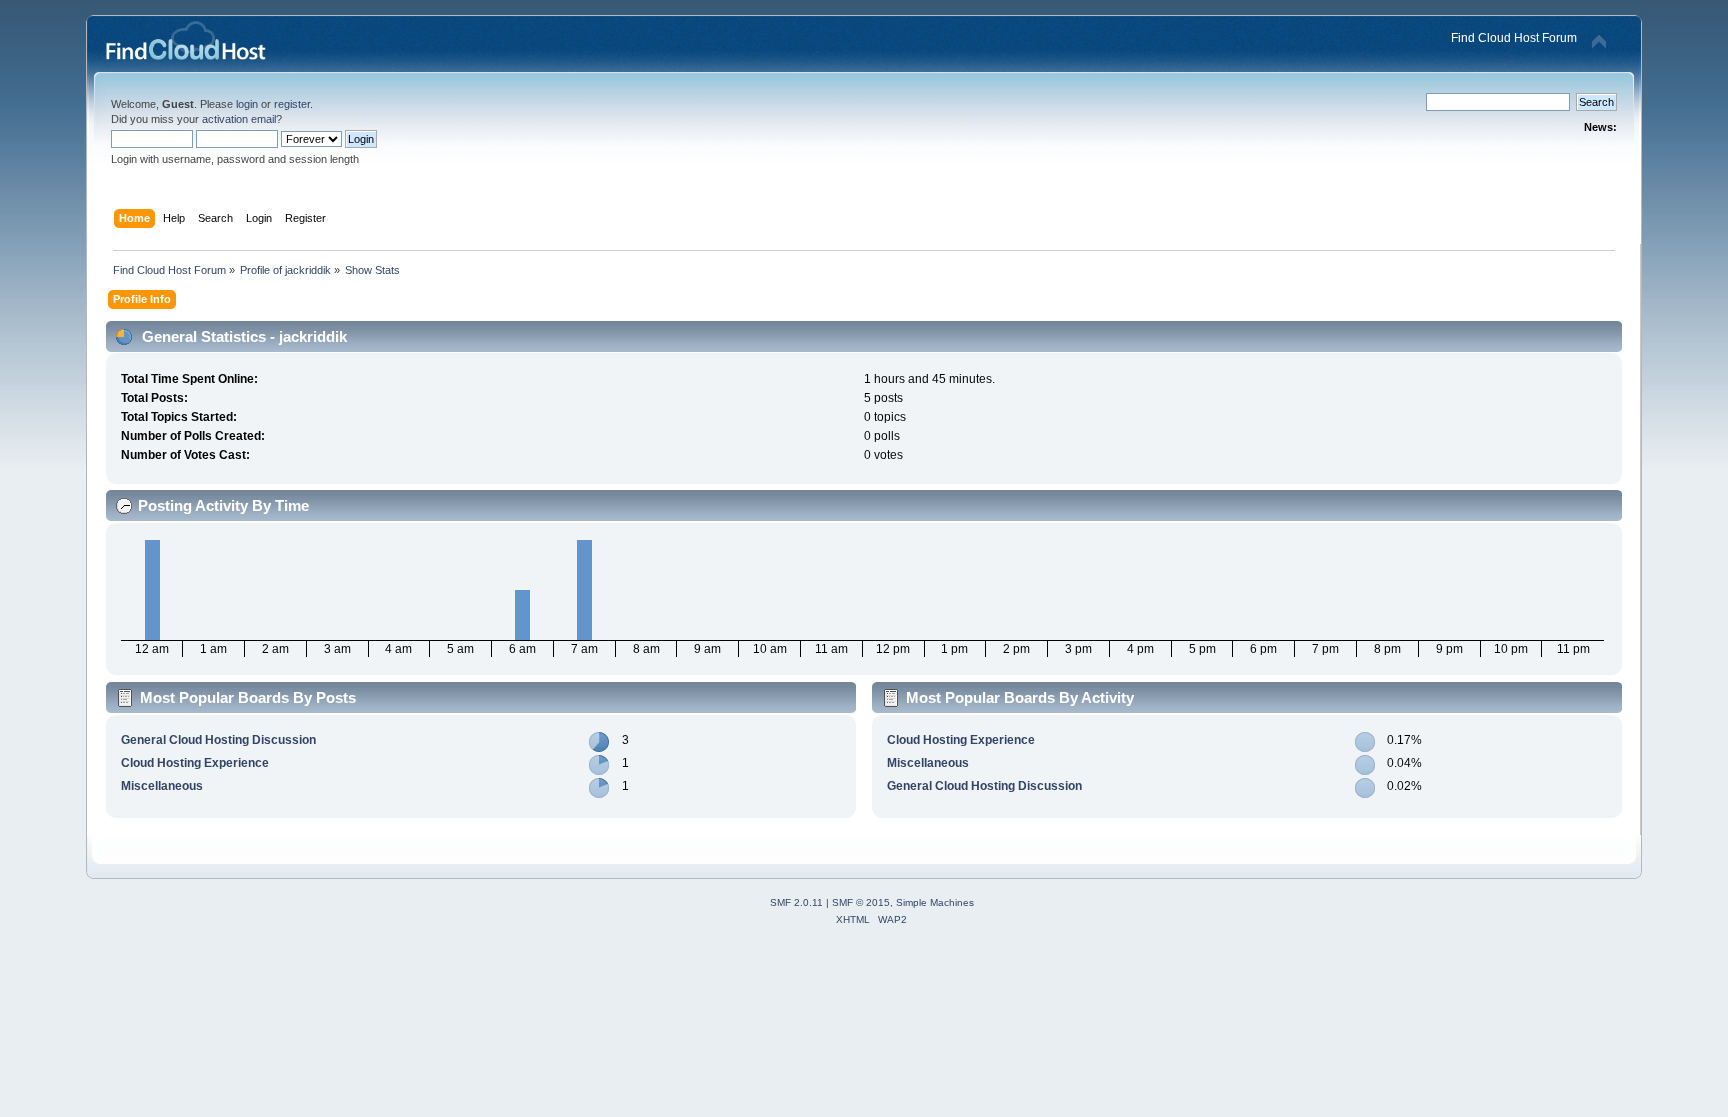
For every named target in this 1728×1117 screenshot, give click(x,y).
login (247, 104)
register (292, 104)
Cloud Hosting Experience (195, 763)
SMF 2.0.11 (796, 902)
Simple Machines (935, 902)
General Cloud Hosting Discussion (218, 740)
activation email (239, 119)
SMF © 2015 (861, 902)
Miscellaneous (162, 786)
